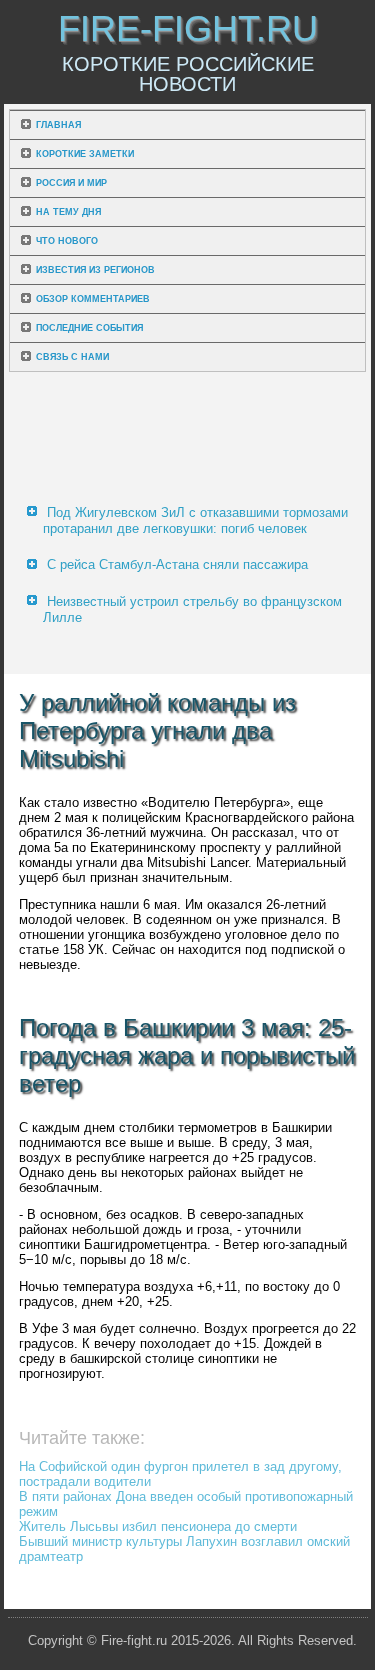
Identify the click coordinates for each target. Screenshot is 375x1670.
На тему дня (68, 212)
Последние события (89, 328)
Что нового (67, 241)
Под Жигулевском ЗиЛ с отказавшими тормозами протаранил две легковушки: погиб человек (195, 520)
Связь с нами (72, 357)
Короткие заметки (85, 154)
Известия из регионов (95, 270)
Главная (58, 125)
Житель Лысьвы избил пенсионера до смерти (158, 1526)
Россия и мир (71, 183)
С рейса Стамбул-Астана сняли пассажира (177, 564)
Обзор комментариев (93, 299)
